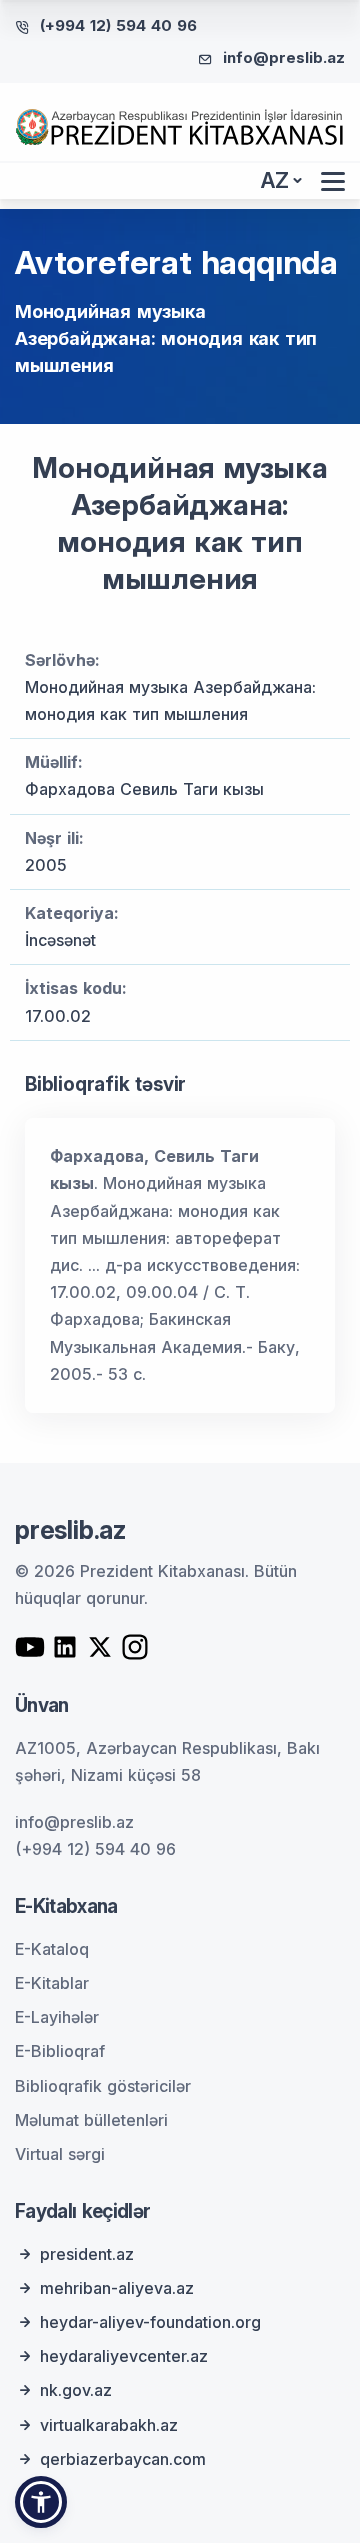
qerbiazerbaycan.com (123, 2459)
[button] (41, 2502)
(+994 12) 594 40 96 (118, 25)
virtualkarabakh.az (109, 2425)
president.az (87, 2254)
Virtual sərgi (60, 2154)
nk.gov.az (76, 2390)
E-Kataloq (52, 1949)
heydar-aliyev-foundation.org (150, 2322)
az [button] (275, 180)
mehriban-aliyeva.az (117, 2288)
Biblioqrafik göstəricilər (103, 2086)
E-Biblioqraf (60, 2051)
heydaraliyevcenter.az (124, 2356)
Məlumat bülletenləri (91, 2120)
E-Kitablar (52, 1983)
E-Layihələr (57, 2017)
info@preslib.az (284, 57)
